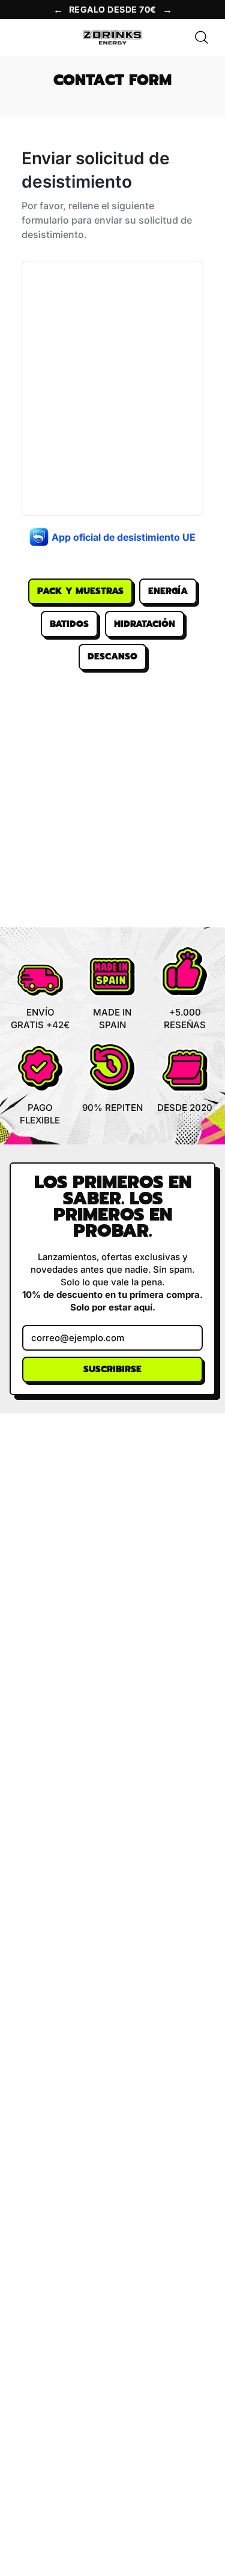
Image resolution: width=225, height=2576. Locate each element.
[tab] (80, 592)
